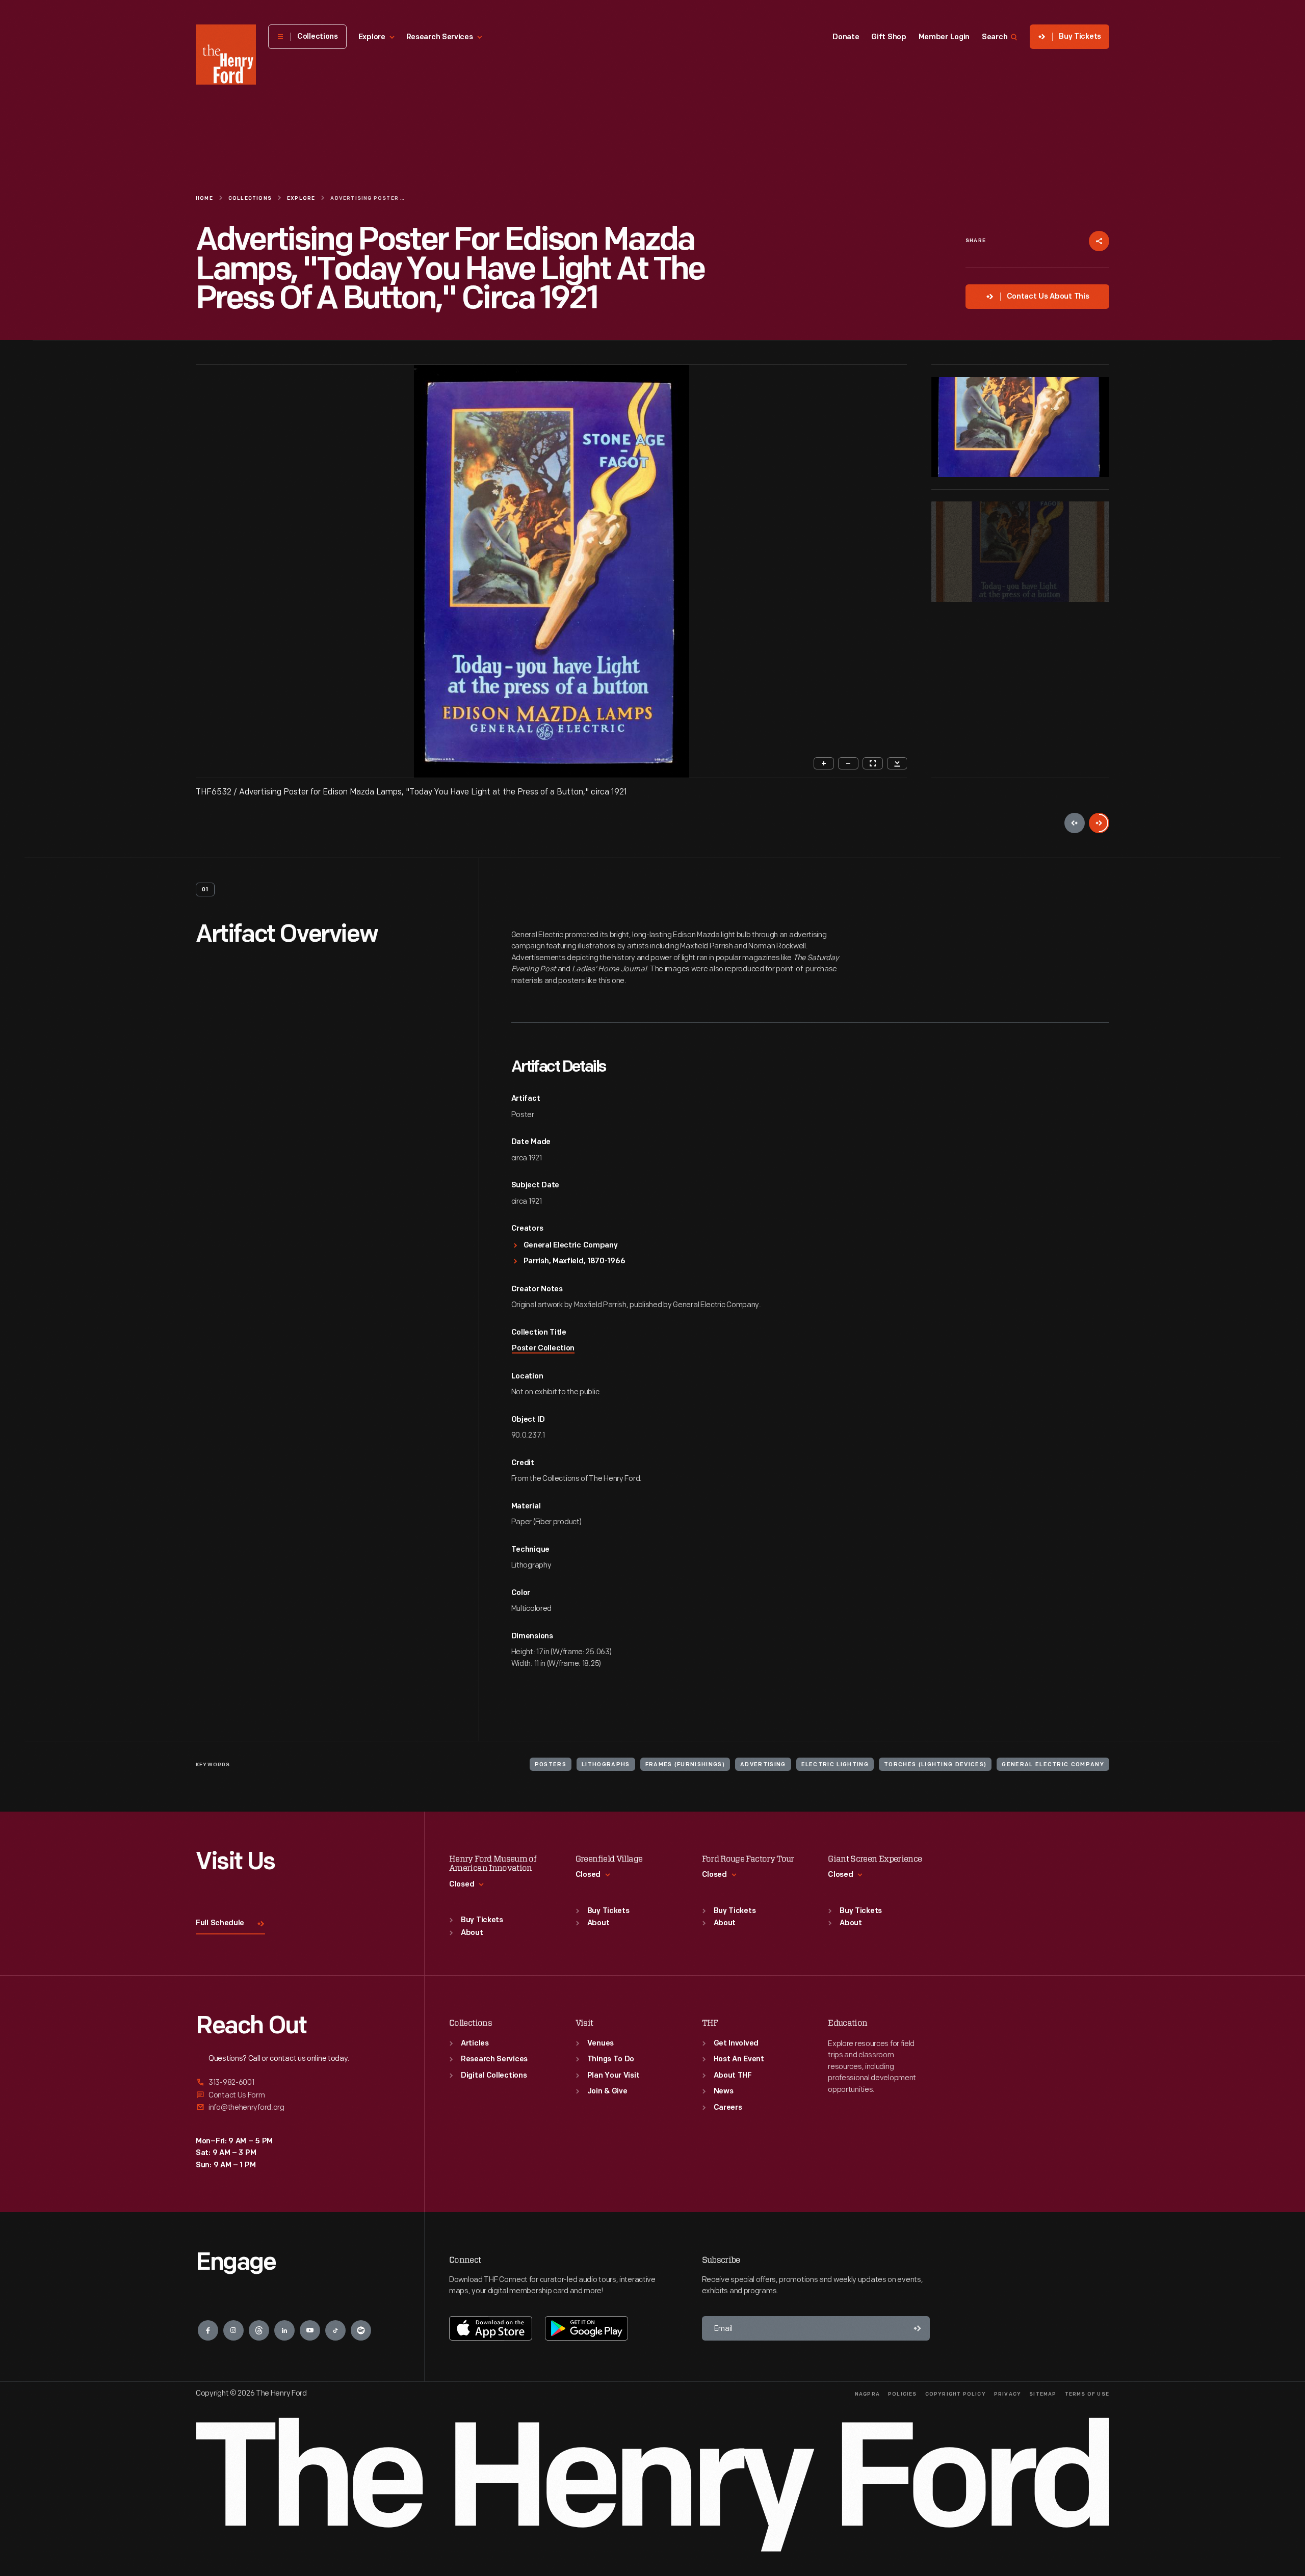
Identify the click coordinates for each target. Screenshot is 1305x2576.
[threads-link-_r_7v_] (259, 2330)
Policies (903, 2394)
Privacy (1008, 2394)
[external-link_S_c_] (298, 2107)
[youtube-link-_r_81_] (310, 2330)
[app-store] (491, 2328)
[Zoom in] (824, 763)
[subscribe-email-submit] (918, 2328)
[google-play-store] (586, 2328)
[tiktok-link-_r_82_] (335, 2330)
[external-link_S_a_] (298, 2083)
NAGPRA (867, 2394)
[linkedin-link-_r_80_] (284, 2330)
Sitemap (1043, 2394)
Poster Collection (543, 1349)
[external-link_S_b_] (298, 2095)
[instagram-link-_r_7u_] (233, 2330)
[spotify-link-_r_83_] (361, 2330)
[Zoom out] (848, 763)
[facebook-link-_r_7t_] (208, 2330)
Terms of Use (1087, 2394)
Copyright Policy (956, 2394)
